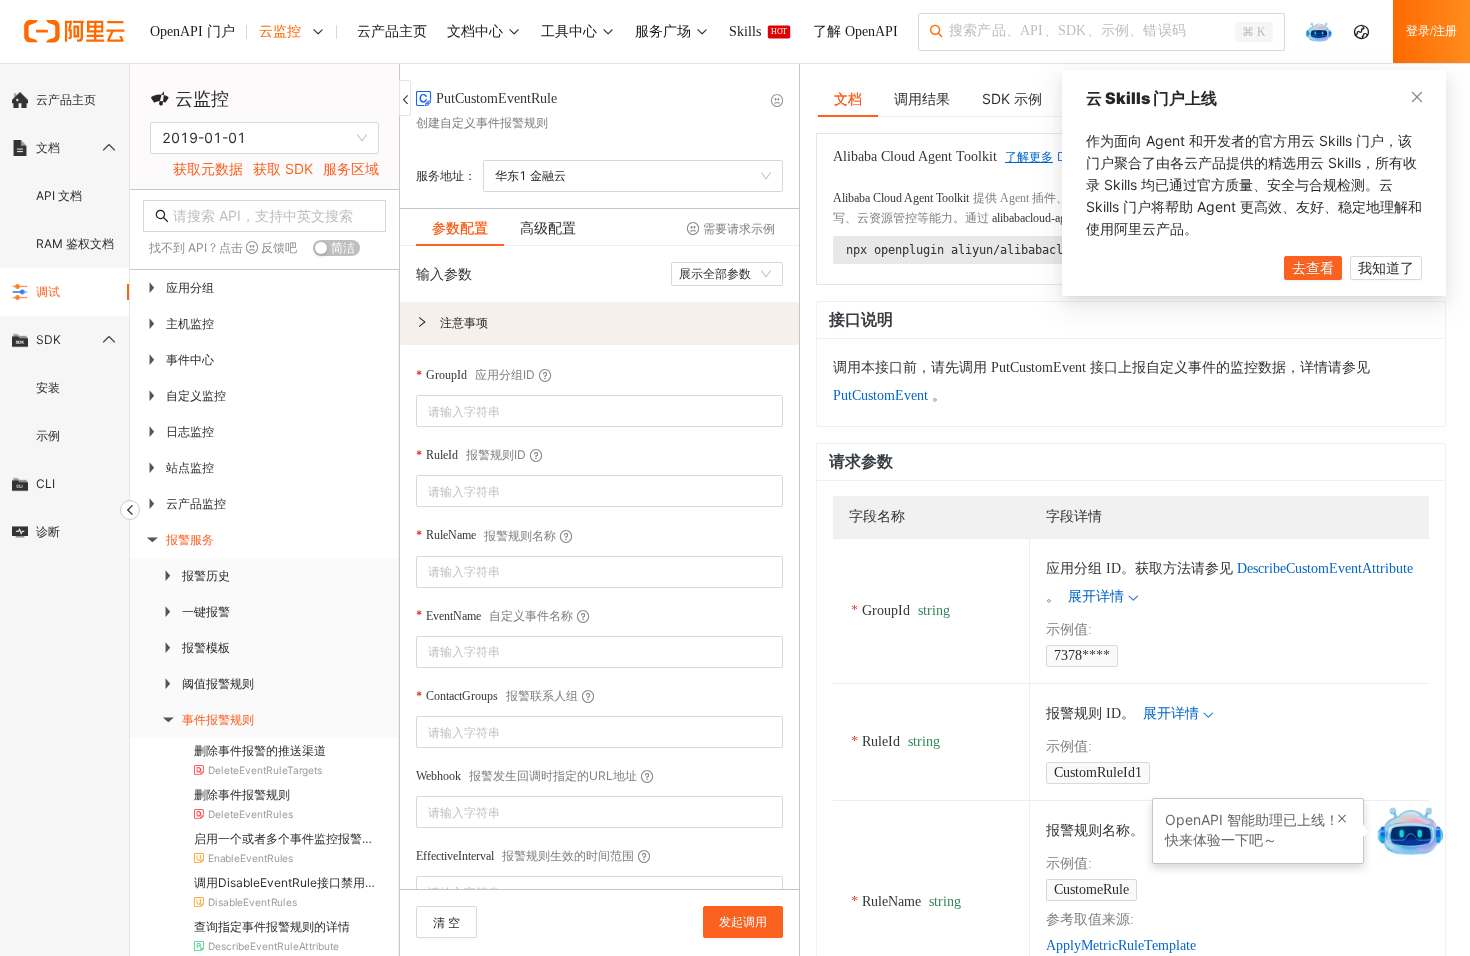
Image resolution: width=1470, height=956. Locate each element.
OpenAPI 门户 (192, 31)
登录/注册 (1431, 31)
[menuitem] (64, 100)
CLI (45, 483)
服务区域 (351, 168)
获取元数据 (208, 168)
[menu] (64, 316)
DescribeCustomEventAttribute (1325, 568)
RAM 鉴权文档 (75, 243)
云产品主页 (66, 99)
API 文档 (59, 195)
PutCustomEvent (880, 395)
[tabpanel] (599, 577)
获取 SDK (283, 168)
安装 (48, 387)
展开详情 (1096, 596)
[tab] (460, 228)
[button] (599, 323)
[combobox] (585, 411)
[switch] (336, 248)
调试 (48, 291)
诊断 (48, 531)
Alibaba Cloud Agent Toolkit (901, 198)
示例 (48, 435)
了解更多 (1029, 157)
